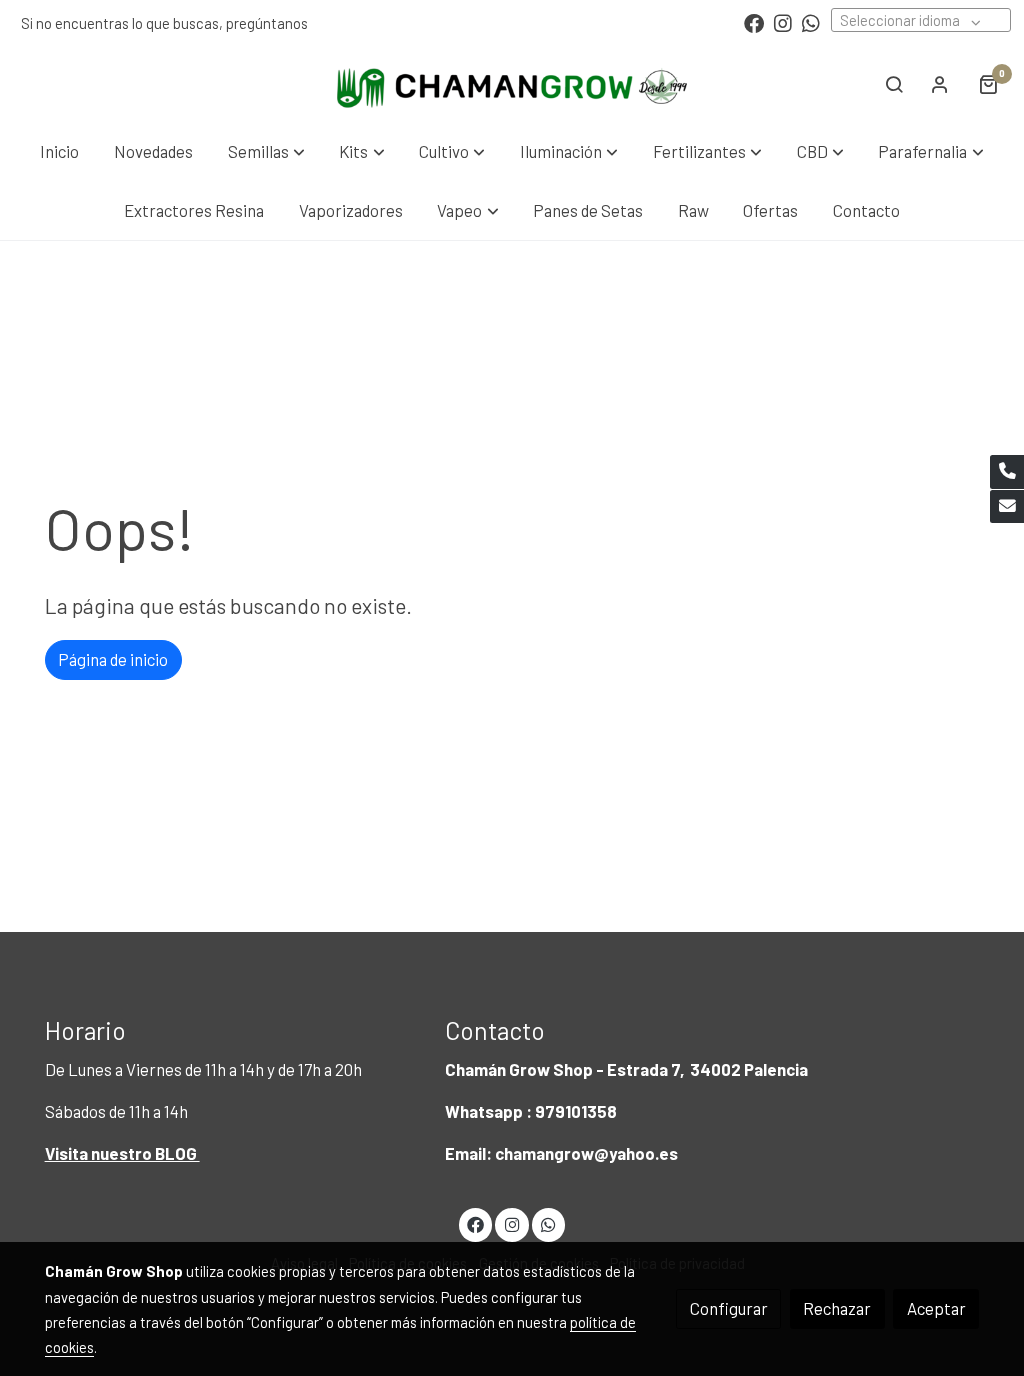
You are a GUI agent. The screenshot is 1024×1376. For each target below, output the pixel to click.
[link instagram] (783, 22)
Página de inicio (113, 659)
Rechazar (837, 1308)
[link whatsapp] (811, 22)
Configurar (729, 1308)
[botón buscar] (894, 84)
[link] (512, 84)
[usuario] (940, 84)
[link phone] (1007, 472)
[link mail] (1007, 507)
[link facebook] (754, 22)
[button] (266, 151)
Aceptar (936, 1308)
